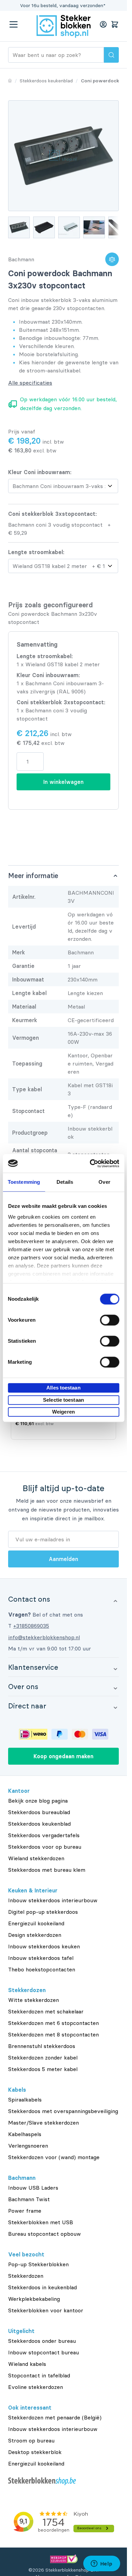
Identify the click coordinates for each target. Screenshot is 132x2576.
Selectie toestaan (63, 1400)
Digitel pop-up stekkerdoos (43, 1912)
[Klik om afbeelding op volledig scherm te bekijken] (63, 156)
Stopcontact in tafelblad (39, 2375)
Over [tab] (104, 1182)
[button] (63, 1599)
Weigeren (63, 1412)
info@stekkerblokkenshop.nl (44, 1637)
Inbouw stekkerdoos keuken (44, 1946)
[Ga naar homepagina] (10, 81)
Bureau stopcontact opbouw (45, 2234)
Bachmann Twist (29, 2199)
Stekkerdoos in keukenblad (42, 2287)
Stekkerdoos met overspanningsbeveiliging (63, 2111)
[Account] (103, 24)
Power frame (25, 2211)
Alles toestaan (63, 1388)
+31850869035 (31, 1626)
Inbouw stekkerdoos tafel (41, 1958)
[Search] (111, 55)
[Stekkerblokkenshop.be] (63, 2481)
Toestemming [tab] (24, 1182)
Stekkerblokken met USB (41, 2222)
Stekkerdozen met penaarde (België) (55, 2417)
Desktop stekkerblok (35, 2452)
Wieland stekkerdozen (36, 1858)
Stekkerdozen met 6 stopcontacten (53, 2023)
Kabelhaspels (25, 2134)
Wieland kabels (27, 2364)
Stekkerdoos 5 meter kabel (43, 2069)
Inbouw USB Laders (33, 2188)
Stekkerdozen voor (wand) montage (54, 2157)
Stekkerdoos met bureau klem (47, 1870)
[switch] (109, 1320)
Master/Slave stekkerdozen (43, 2123)
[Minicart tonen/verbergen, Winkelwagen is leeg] (115, 24)
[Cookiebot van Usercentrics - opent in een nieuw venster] (90, 1163)
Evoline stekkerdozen (36, 2387)
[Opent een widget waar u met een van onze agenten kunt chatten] (102, 2564)
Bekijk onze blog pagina (38, 1801)
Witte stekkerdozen (34, 2000)
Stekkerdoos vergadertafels (44, 1835)
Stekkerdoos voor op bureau (45, 1847)
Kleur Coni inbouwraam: (40, 472)
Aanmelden (63, 1559)
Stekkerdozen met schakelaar (46, 2011)
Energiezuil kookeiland (36, 1923)
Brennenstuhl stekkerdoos (42, 2046)
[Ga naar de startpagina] (64, 26)
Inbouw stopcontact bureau (43, 2352)
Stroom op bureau (31, 2440)
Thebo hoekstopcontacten (42, 1969)
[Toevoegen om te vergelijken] (112, 259)
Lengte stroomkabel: (36, 552)
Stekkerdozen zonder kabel (43, 2057)
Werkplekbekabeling (34, 2299)
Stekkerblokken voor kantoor (46, 2310)
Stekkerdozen (26, 2276)
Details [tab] (65, 1182)
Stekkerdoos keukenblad (39, 1824)
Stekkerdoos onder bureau (42, 2341)
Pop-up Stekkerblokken (38, 2264)
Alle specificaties (30, 383)
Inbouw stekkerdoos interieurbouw (53, 1900)
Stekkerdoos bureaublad (39, 1812)
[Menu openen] (14, 24)
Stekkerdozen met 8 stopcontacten (53, 2034)
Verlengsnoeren (28, 2146)
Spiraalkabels (25, 2100)
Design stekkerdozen (35, 1935)
